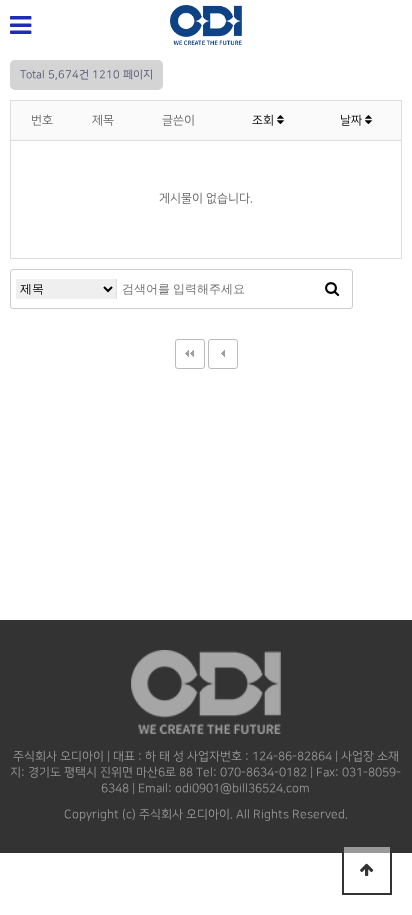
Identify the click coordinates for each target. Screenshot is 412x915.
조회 (264, 120)
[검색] (332, 289)
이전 (223, 354)
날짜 (352, 120)
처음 (190, 354)
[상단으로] (367, 870)
